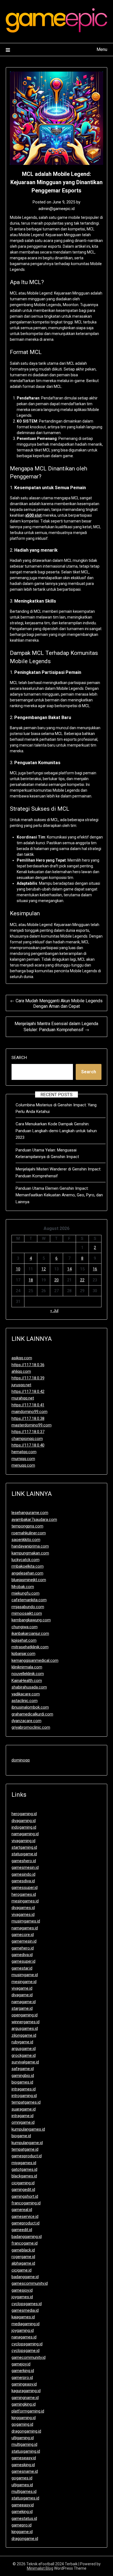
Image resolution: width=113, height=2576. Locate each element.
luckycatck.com (26, 1560)
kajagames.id (23, 2317)
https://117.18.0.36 (28, 1365)
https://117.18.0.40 (28, 1445)
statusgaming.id (26, 2451)
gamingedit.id (23, 2190)
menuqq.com (23, 1465)
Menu (102, 49)
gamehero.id (23, 1948)
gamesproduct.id (27, 2156)
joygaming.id (23, 2330)
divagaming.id (24, 1821)
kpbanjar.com (23, 1654)
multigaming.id (24, 2444)
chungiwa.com (25, 1627)
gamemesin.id (24, 1941)
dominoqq (21, 1760)
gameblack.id (23, 2250)
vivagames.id (23, 1915)
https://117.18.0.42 (28, 1392)
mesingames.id (25, 1901)
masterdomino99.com (32, 1425)
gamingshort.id (25, 2196)
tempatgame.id (25, 2149)
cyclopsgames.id (27, 2304)
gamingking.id (24, 2404)
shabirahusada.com (29, 1687)
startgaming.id (24, 1847)
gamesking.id (23, 2465)
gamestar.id (22, 1968)
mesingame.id (24, 1982)
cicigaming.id (23, 2183)
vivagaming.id (23, 1841)
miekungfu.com (26, 1593)
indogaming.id (24, 1827)
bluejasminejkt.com (29, 1580)
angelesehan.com (27, 1573)
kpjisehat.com (24, 1640)
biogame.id (21, 2136)
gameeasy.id (23, 2505)
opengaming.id (25, 2015)
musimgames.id (26, 1921)
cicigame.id (22, 2270)
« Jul (54, 1311)
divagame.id (22, 1995)
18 (31, 1280)
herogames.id (24, 1894)
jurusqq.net (21, 1385)
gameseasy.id (24, 2458)
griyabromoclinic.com (31, 1727)
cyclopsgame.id (26, 2351)
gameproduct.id (26, 2223)
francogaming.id (26, 2203)
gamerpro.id (22, 2378)
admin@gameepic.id (56, 209)
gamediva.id (22, 1955)
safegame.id (23, 2069)
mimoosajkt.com (27, 1613)
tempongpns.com (27, 1526)
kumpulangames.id (28, 2129)
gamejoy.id (21, 2364)
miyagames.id (24, 2163)
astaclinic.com (25, 1701)
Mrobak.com (23, 1587)
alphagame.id (23, 2263)
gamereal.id (22, 2210)
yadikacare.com (26, 1694)
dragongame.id (25, 2539)
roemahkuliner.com (29, 1533)
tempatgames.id (26, 2102)
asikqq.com (22, 1358)
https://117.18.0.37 (28, 1432)
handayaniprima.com (30, 1546)
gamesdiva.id (23, 1881)
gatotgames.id (24, 2169)
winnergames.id (26, 2022)
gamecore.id (23, 1935)
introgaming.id (24, 2096)
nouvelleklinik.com (28, 1674)
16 (95, 1269)
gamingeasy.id (24, 2384)
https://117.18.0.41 (28, 1405)
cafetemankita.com (29, 1600)
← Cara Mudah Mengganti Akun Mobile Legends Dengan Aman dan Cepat (56, 1004)
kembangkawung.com (31, 1620)
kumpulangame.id (27, 2143)
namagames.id (25, 1928)
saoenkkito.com (26, 1540)
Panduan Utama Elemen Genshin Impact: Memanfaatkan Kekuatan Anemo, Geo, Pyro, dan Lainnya (59, 1195)
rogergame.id (23, 2257)
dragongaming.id (26, 2431)
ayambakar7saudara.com (34, 1520)
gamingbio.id (23, 2076)
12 (44, 1269)
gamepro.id (22, 2525)
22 (82, 1280)
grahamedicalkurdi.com (32, 1714)
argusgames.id (25, 2028)
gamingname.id (25, 2398)
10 (18, 1269)
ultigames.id (22, 2485)
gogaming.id (22, 2424)
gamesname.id (25, 2471)
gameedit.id (22, 2230)
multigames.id (24, 2491)
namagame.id (24, 2002)
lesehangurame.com (30, 1513)
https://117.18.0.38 (28, 1418)
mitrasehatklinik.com (30, 1647)
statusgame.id (24, 1854)
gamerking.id (23, 2371)
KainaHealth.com (27, 1681)
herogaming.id (24, 1814)
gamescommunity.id (30, 2283)
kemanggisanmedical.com (35, 1660)
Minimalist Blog (40, 2568)
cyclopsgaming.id (27, 2344)
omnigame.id (23, 2122)
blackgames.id (24, 2176)
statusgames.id (25, 2498)
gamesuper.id (23, 1961)
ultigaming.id (23, 2438)
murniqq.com (23, 1459)
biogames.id (22, 2082)
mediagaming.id (26, 2324)
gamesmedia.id (25, 2310)
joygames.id (22, 2297)
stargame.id (22, 2008)
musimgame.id (25, 1975)
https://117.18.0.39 (28, 1378)
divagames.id (23, 1908)
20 (56, 1280)
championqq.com (27, 1439)
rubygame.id (22, 2042)
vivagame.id (22, 1988)
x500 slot (33, 515)
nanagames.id (24, 2337)
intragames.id (24, 2089)
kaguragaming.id (26, 2391)
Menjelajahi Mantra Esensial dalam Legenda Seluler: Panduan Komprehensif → (56, 1027)
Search (19, 1058)
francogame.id (25, 2243)
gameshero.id (24, 1861)
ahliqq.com (21, 1371)
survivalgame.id (25, 2062)
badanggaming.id (27, 2237)
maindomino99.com (29, 1412)
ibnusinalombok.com (30, 1707)
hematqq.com (24, 1452)
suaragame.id (24, 2109)
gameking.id (22, 2512)
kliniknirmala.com (27, 1667)
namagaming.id (25, 1834)
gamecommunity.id (29, 2357)
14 (69, 1269)
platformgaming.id (28, 2411)
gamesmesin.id (25, 1867)
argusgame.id (24, 2049)
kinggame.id (22, 2532)
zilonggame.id (24, 2035)
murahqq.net (23, 1398)
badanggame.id (25, 2277)
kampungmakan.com (30, 1553)
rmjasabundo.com (28, 1607)
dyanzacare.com (26, 1721)
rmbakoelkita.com (28, 1566)
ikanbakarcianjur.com (30, 1633)
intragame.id (22, 2116)
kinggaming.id (24, 2418)
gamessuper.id (25, 1888)
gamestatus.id (24, 2518)
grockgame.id (24, 2055)
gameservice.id (25, 2216)
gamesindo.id (23, 1874)
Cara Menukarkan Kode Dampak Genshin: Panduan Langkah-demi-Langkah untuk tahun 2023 (56, 1131)
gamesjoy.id (22, 2290)
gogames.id (22, 2478)
